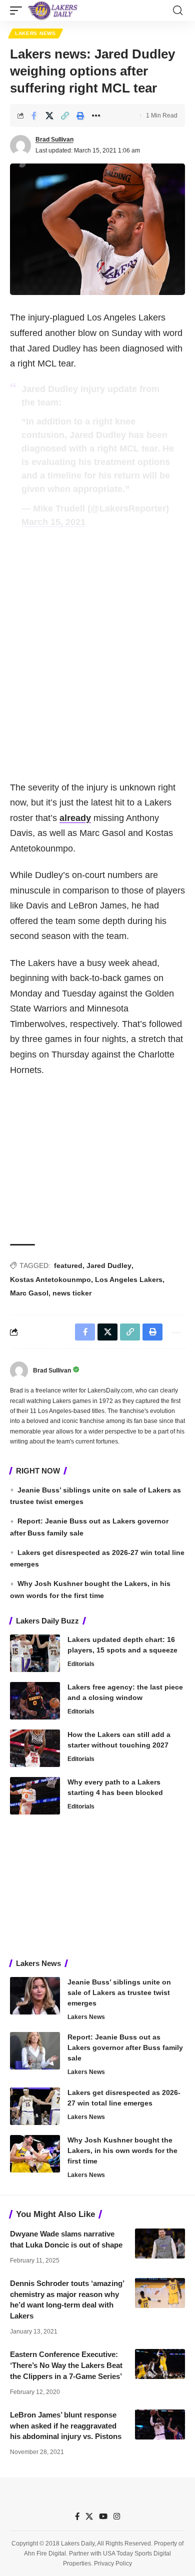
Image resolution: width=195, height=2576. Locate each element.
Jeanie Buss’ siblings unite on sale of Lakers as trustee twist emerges (119, 1992)
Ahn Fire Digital (45, 2553)
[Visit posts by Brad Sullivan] (20, 145)
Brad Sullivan (54, 139)
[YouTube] (103, 2516)
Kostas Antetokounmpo (50, 1279)
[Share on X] (49, 115)
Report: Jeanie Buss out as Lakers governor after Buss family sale (125, 2047)
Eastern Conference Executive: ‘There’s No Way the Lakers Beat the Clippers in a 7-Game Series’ (66, 2365)
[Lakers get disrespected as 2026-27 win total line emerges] (35, 2106)
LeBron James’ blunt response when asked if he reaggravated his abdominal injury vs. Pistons (66, 2426)
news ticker (72, 1293)
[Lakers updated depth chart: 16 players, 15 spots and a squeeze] (35, 1653)
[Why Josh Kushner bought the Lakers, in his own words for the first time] (35, 2154)
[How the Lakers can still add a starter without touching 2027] (35, 1748)
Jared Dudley (109, 1265)
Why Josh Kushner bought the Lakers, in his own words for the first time (122, 2150)
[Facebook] (77, 2516)
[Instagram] (117, 2516)
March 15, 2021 (53, 522)
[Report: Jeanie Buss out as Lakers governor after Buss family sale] (35, 2051)
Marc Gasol (29, 1293)
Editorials (81, 1664)
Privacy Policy (113, 2563)
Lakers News (35, 33)
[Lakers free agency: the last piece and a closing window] (35, 1701)
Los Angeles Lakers (129, 1279)
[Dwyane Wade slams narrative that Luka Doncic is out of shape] (160, 2243)
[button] (18, 10)
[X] (89, 2516)
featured (68, 1265)
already (75, 818)
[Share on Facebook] (34, 115)
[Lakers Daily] (53, 10)
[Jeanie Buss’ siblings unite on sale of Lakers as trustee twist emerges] (35, 1996)
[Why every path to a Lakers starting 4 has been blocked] (35, 1796)
